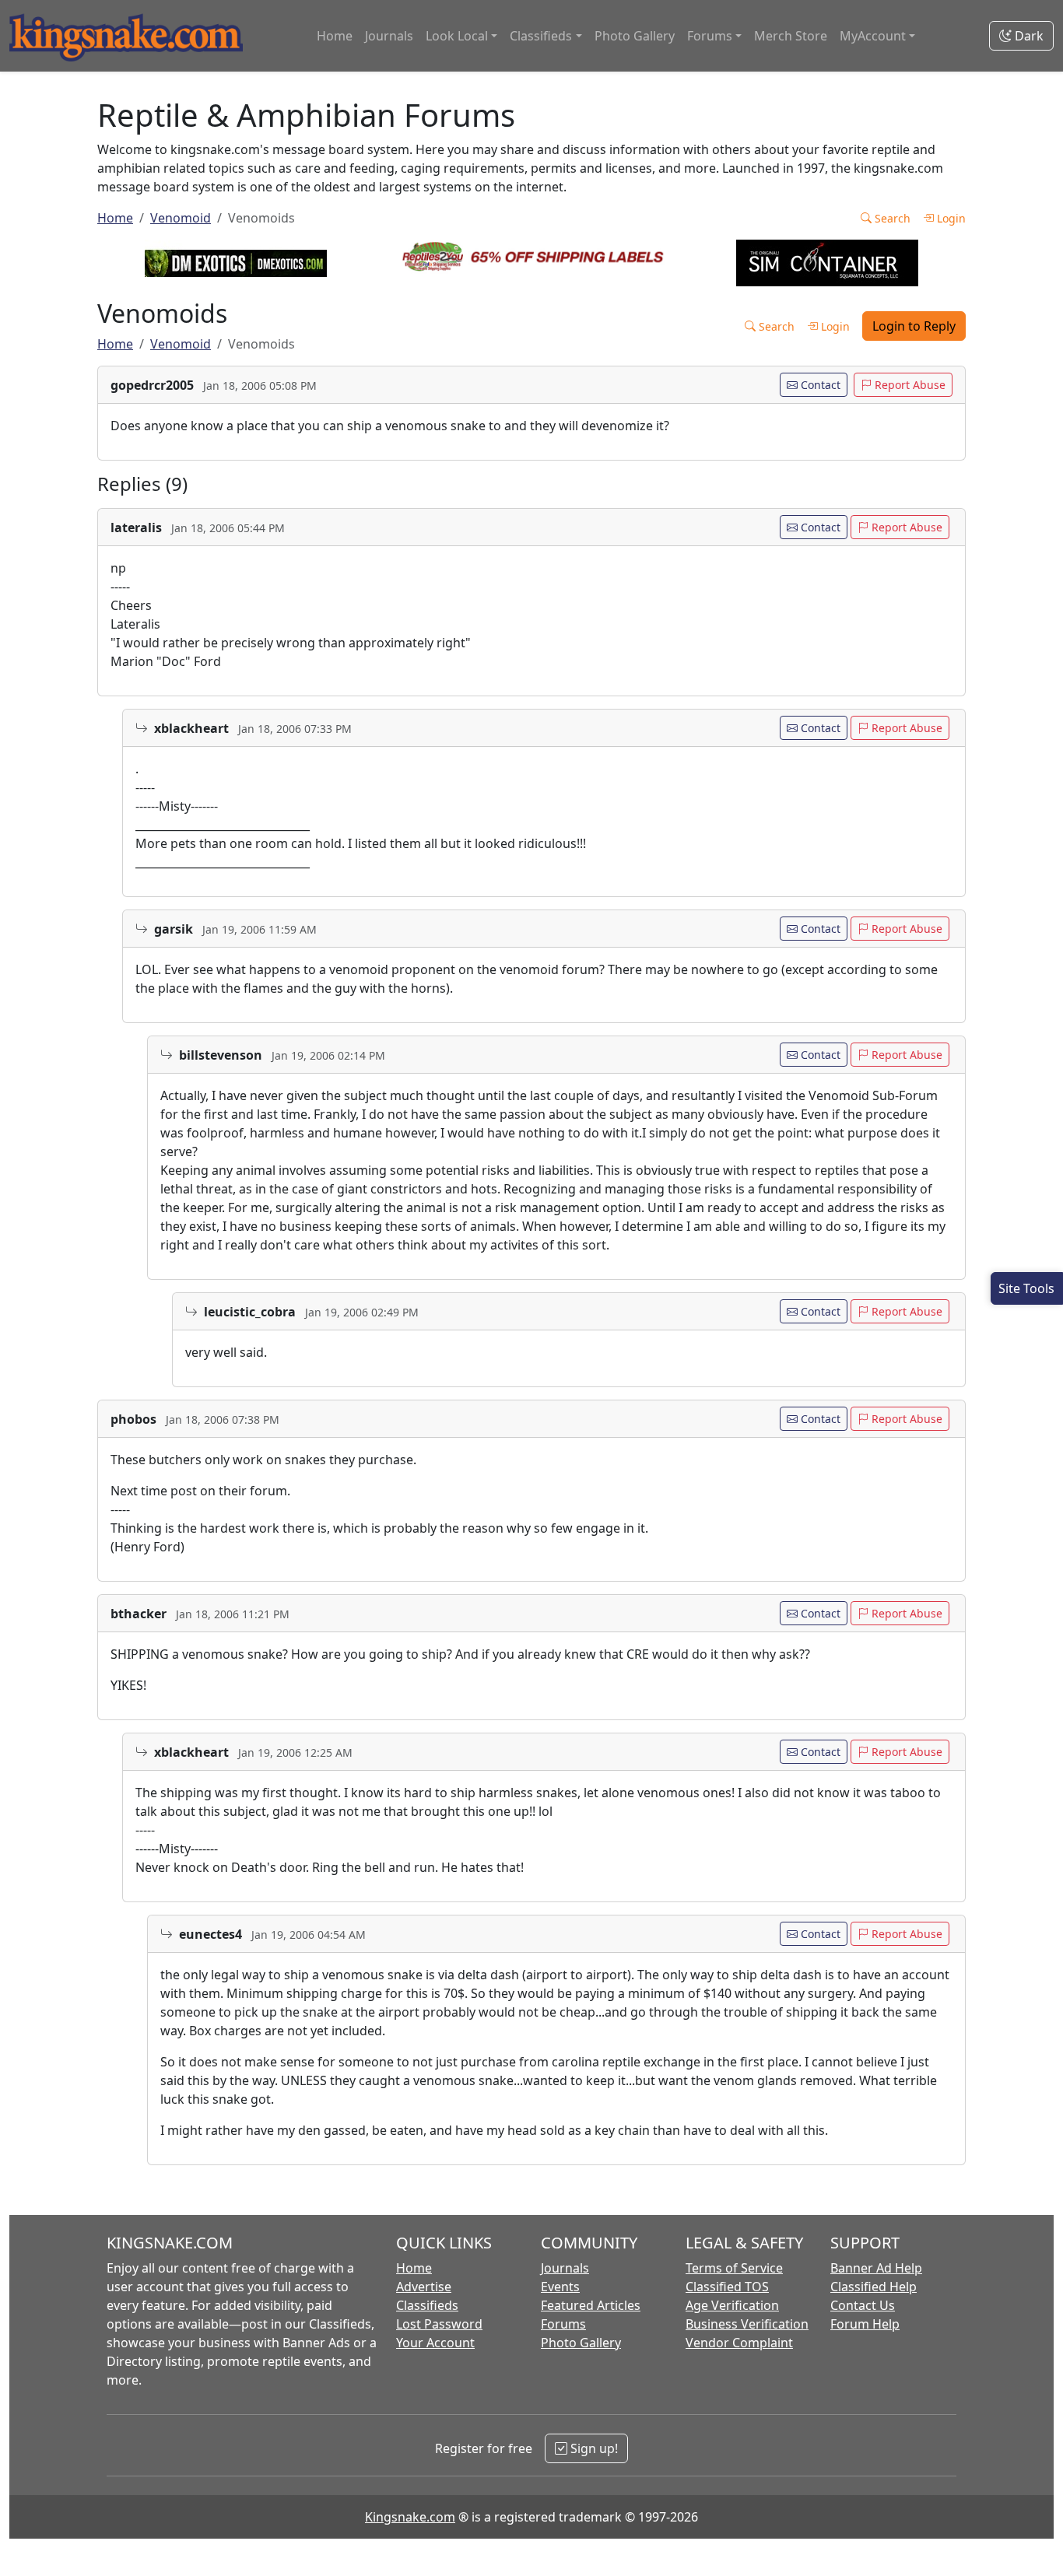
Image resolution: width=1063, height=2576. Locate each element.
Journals (389, 36)
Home (335, 36)
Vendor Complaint (739, 2343)
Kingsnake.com (410, 2517)
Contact (819, 385)
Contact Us (863, 2305)
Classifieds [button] (541, 36)
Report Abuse (909, 385)
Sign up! (593, 2448)
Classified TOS (727, 2287)
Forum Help (865, 2324)
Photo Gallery (635, 36)
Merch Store (791, 36)
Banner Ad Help (876, 2268)
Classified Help (874, 2287)
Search (891, 218)
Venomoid (181, 218)
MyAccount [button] (873, 36)
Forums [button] (710, 36)
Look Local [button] (457, 36)
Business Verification (747, 2324)
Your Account (435, 2343)
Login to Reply (914, 326)
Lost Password (439, 2324)
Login (950, 218)
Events (560, 2287)
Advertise (424, 2287)
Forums (563, 2324)
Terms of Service (734, 2268)
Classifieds (427, 2305)
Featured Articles (591, 2305)
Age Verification (732, 2305)
